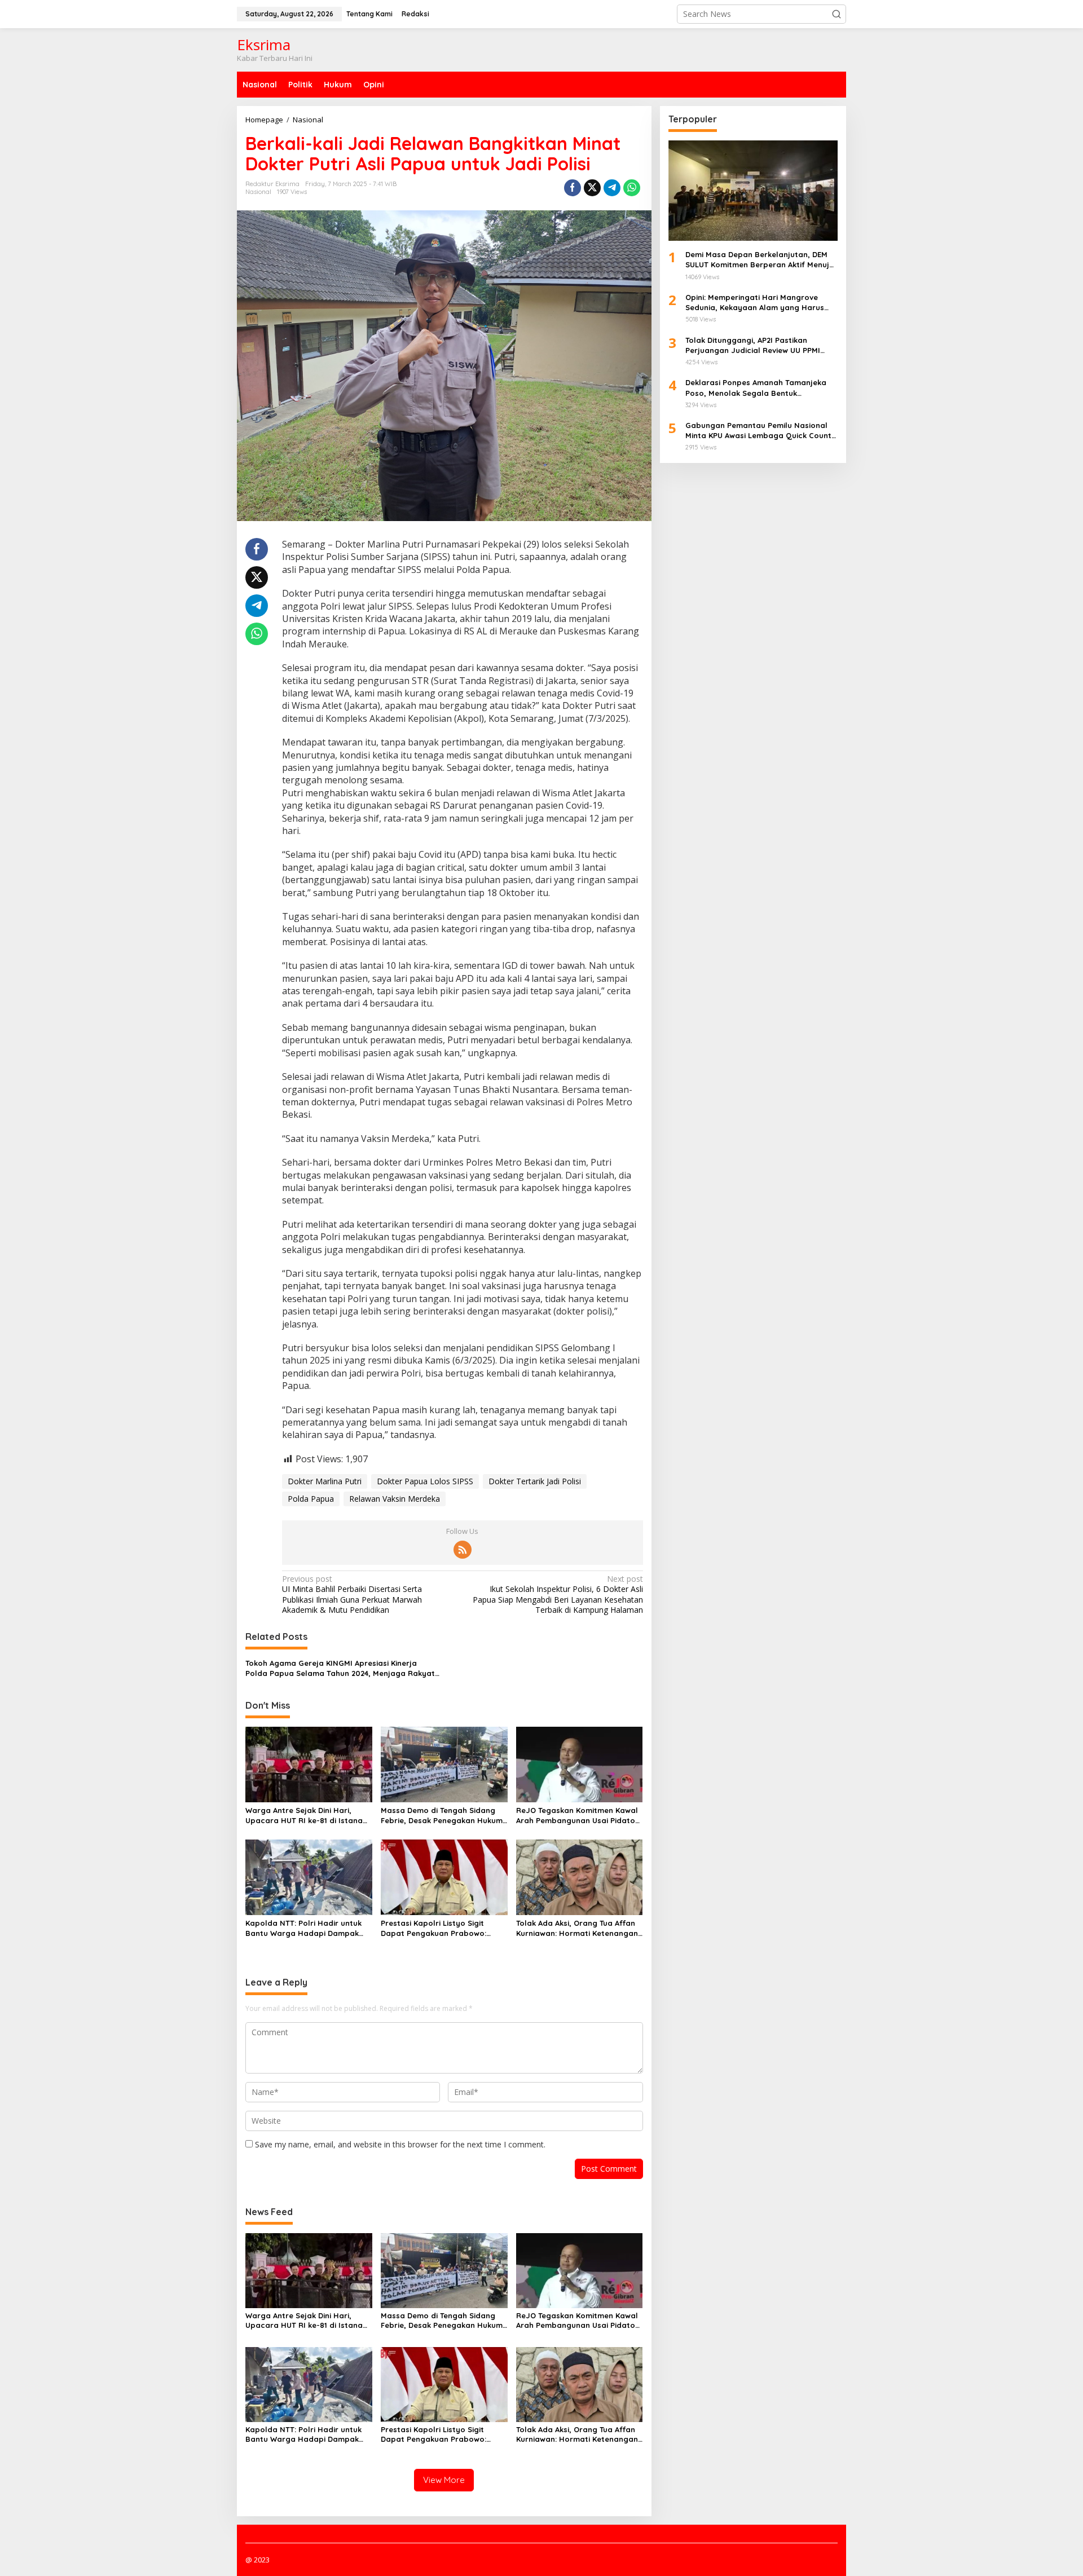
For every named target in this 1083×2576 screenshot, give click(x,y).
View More (444, 2480)
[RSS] (463, 1550)
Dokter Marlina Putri (325, 1481)
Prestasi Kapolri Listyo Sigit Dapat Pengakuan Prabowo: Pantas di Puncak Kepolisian (433, 1928)
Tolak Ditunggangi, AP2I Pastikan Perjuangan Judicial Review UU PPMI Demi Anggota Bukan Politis (753, 345)
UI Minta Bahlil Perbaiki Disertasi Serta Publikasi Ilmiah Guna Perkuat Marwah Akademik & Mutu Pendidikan (352, 1594)
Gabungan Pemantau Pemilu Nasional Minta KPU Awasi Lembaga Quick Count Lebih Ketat (758, 431)
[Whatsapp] (632, 188)
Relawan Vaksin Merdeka (395, 1499)
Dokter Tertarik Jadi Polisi (535, 1481)
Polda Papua (311, 1499)
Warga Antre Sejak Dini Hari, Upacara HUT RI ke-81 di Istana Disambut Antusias (304, 1816)
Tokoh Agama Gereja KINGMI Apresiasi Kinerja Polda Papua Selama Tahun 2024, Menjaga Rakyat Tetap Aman (340, 1668)
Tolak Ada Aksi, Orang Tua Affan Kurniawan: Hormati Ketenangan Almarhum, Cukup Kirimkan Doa (577, 1928)
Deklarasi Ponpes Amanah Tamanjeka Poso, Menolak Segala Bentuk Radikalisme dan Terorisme (756, 388)
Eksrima (264, 45)
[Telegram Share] (612, 188)
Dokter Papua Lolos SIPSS (425, 1481)
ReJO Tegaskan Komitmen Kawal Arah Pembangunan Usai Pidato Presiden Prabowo (577, 1816)
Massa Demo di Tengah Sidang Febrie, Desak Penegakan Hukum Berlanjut (442, 1816)
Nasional (258, 192)
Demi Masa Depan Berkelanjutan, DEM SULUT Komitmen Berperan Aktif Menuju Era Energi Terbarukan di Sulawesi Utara (761, 260)
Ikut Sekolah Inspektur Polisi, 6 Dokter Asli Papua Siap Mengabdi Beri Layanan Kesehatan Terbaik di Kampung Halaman (558, 1594)
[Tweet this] (592, 188)
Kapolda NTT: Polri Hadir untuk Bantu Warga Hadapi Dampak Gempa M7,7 (303, 1928)
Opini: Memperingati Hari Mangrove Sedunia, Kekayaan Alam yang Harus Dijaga (755, 303)
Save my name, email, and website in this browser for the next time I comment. (400, 2144)
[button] (837, 14)
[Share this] (573, 188)
